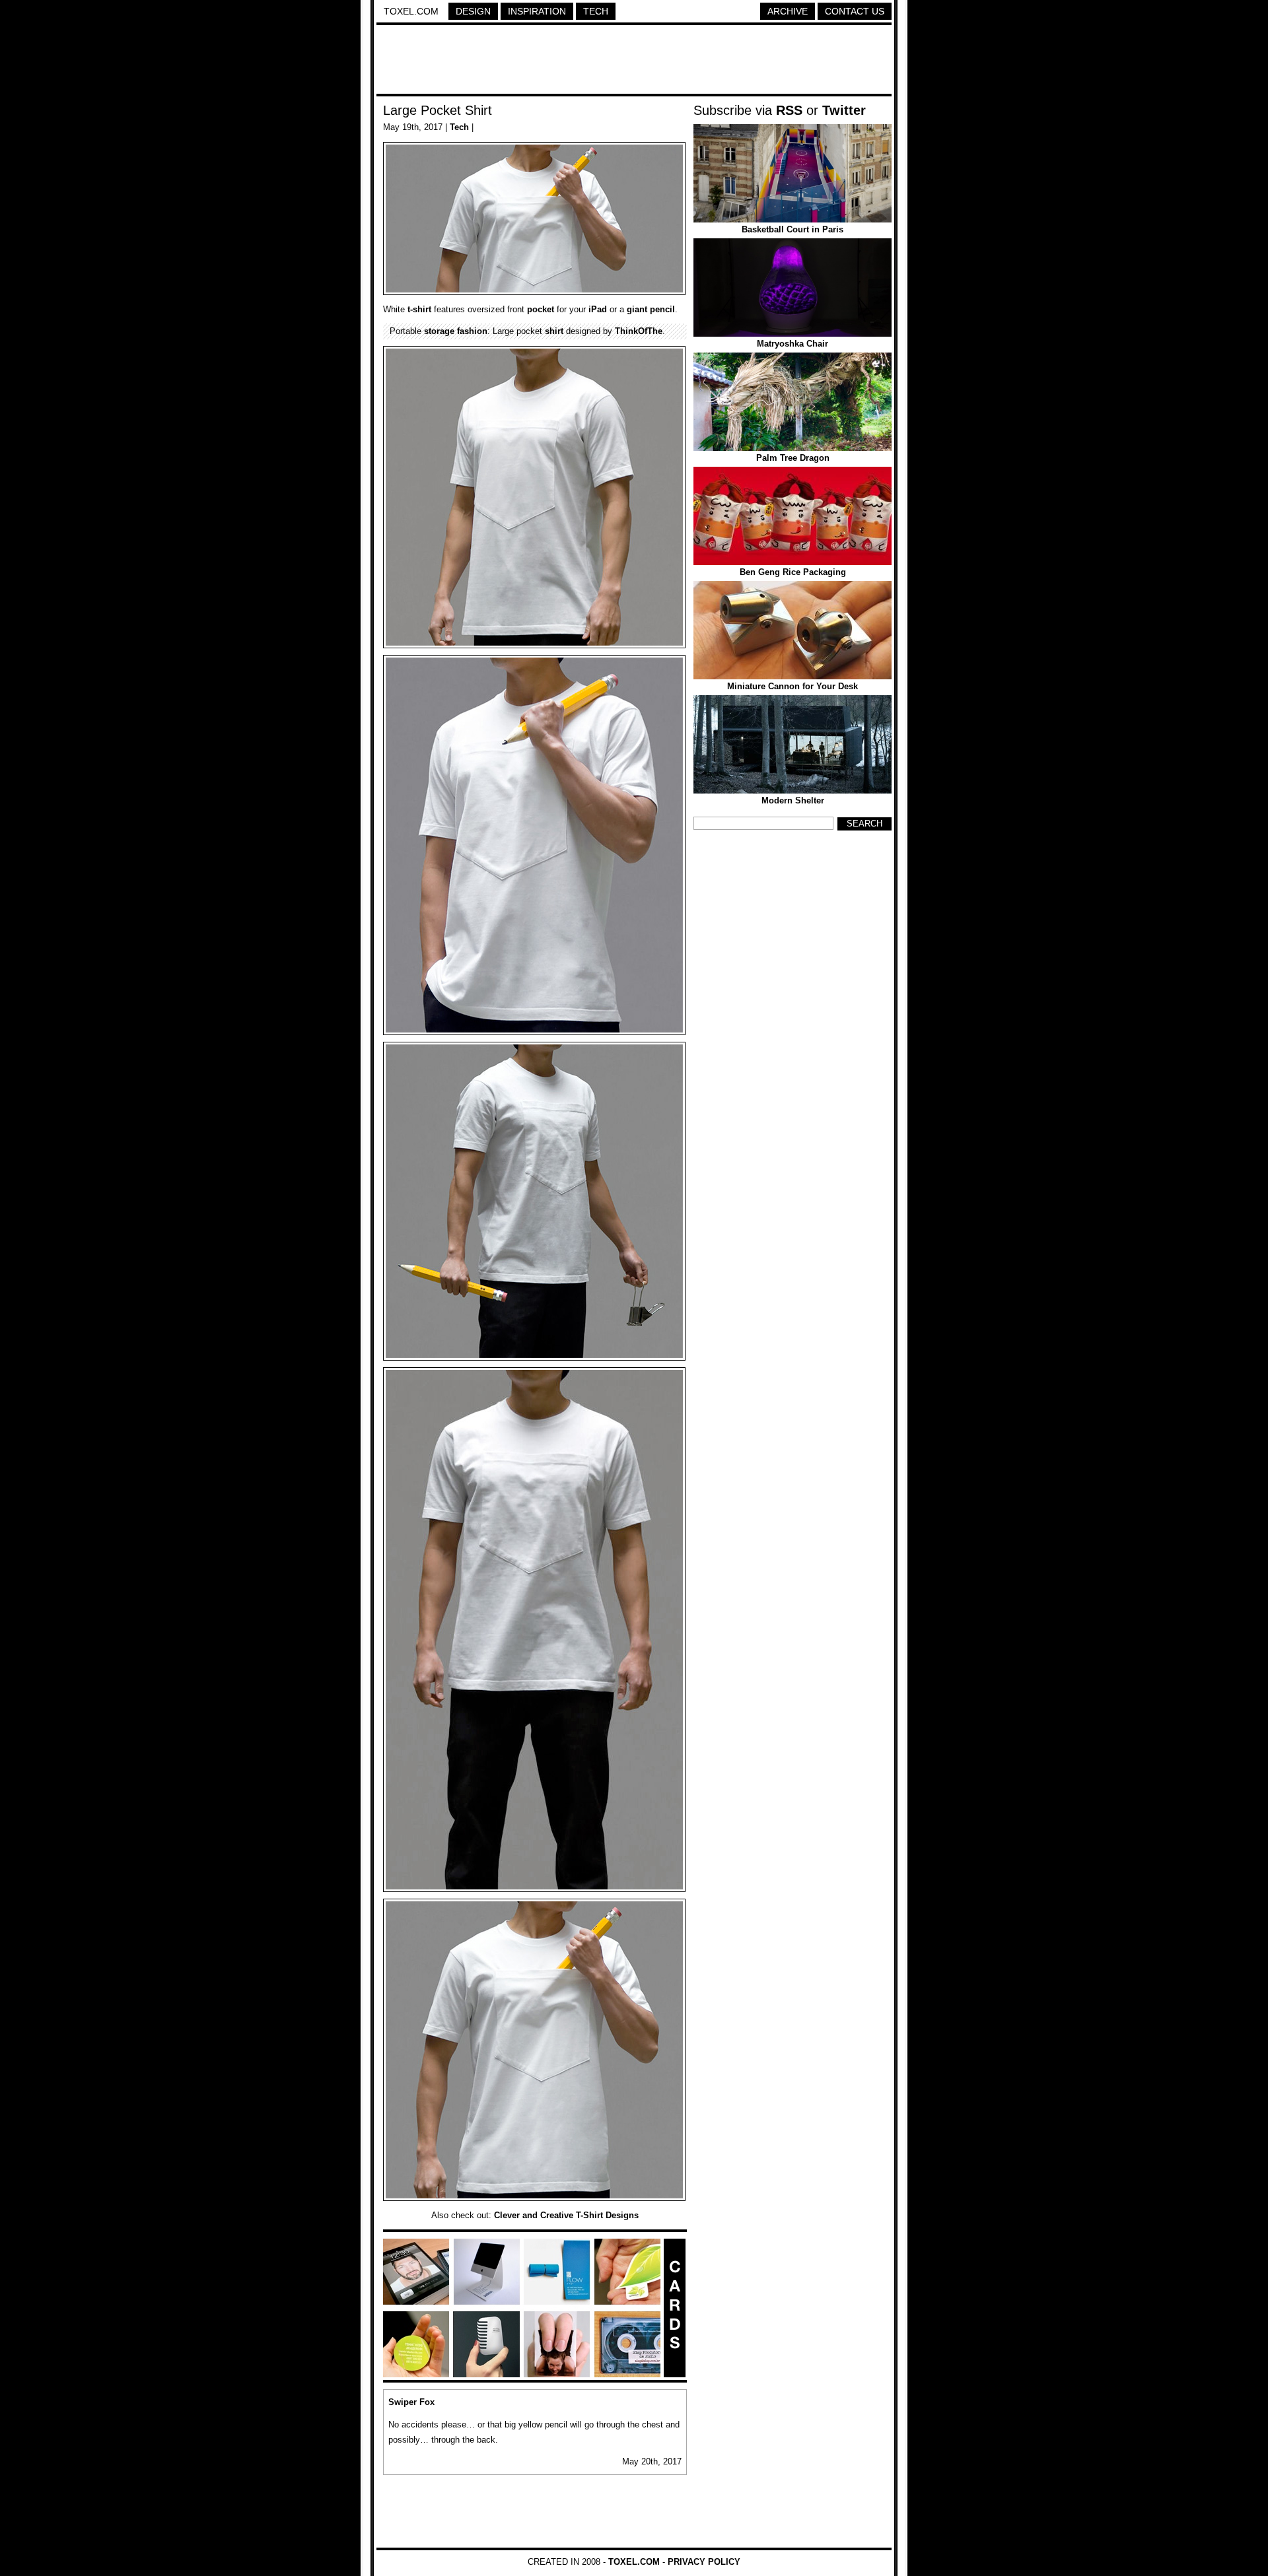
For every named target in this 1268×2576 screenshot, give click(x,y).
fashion (472, 331)
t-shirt (419, 309)
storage (439, 331)
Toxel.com (411, 11)
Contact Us (855, 11)
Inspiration (537, 11)
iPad (598, 309)
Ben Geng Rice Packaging (793, 572)
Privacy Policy (704, 2562)
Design (473, 11)
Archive (788, 11)
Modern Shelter (793, 800)
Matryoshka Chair (792, 344)
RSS (789, 110)
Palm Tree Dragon (793, 458)
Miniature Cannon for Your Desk (792, 686)
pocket (541, 309)
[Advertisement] (634, 61)
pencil (662, 309)
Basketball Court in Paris (792, 229)
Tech (596, 11)
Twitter (844, 110)
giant (637, 309)
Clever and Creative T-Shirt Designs (566, 2215)
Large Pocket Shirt (438, 110)
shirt (554, 331)
